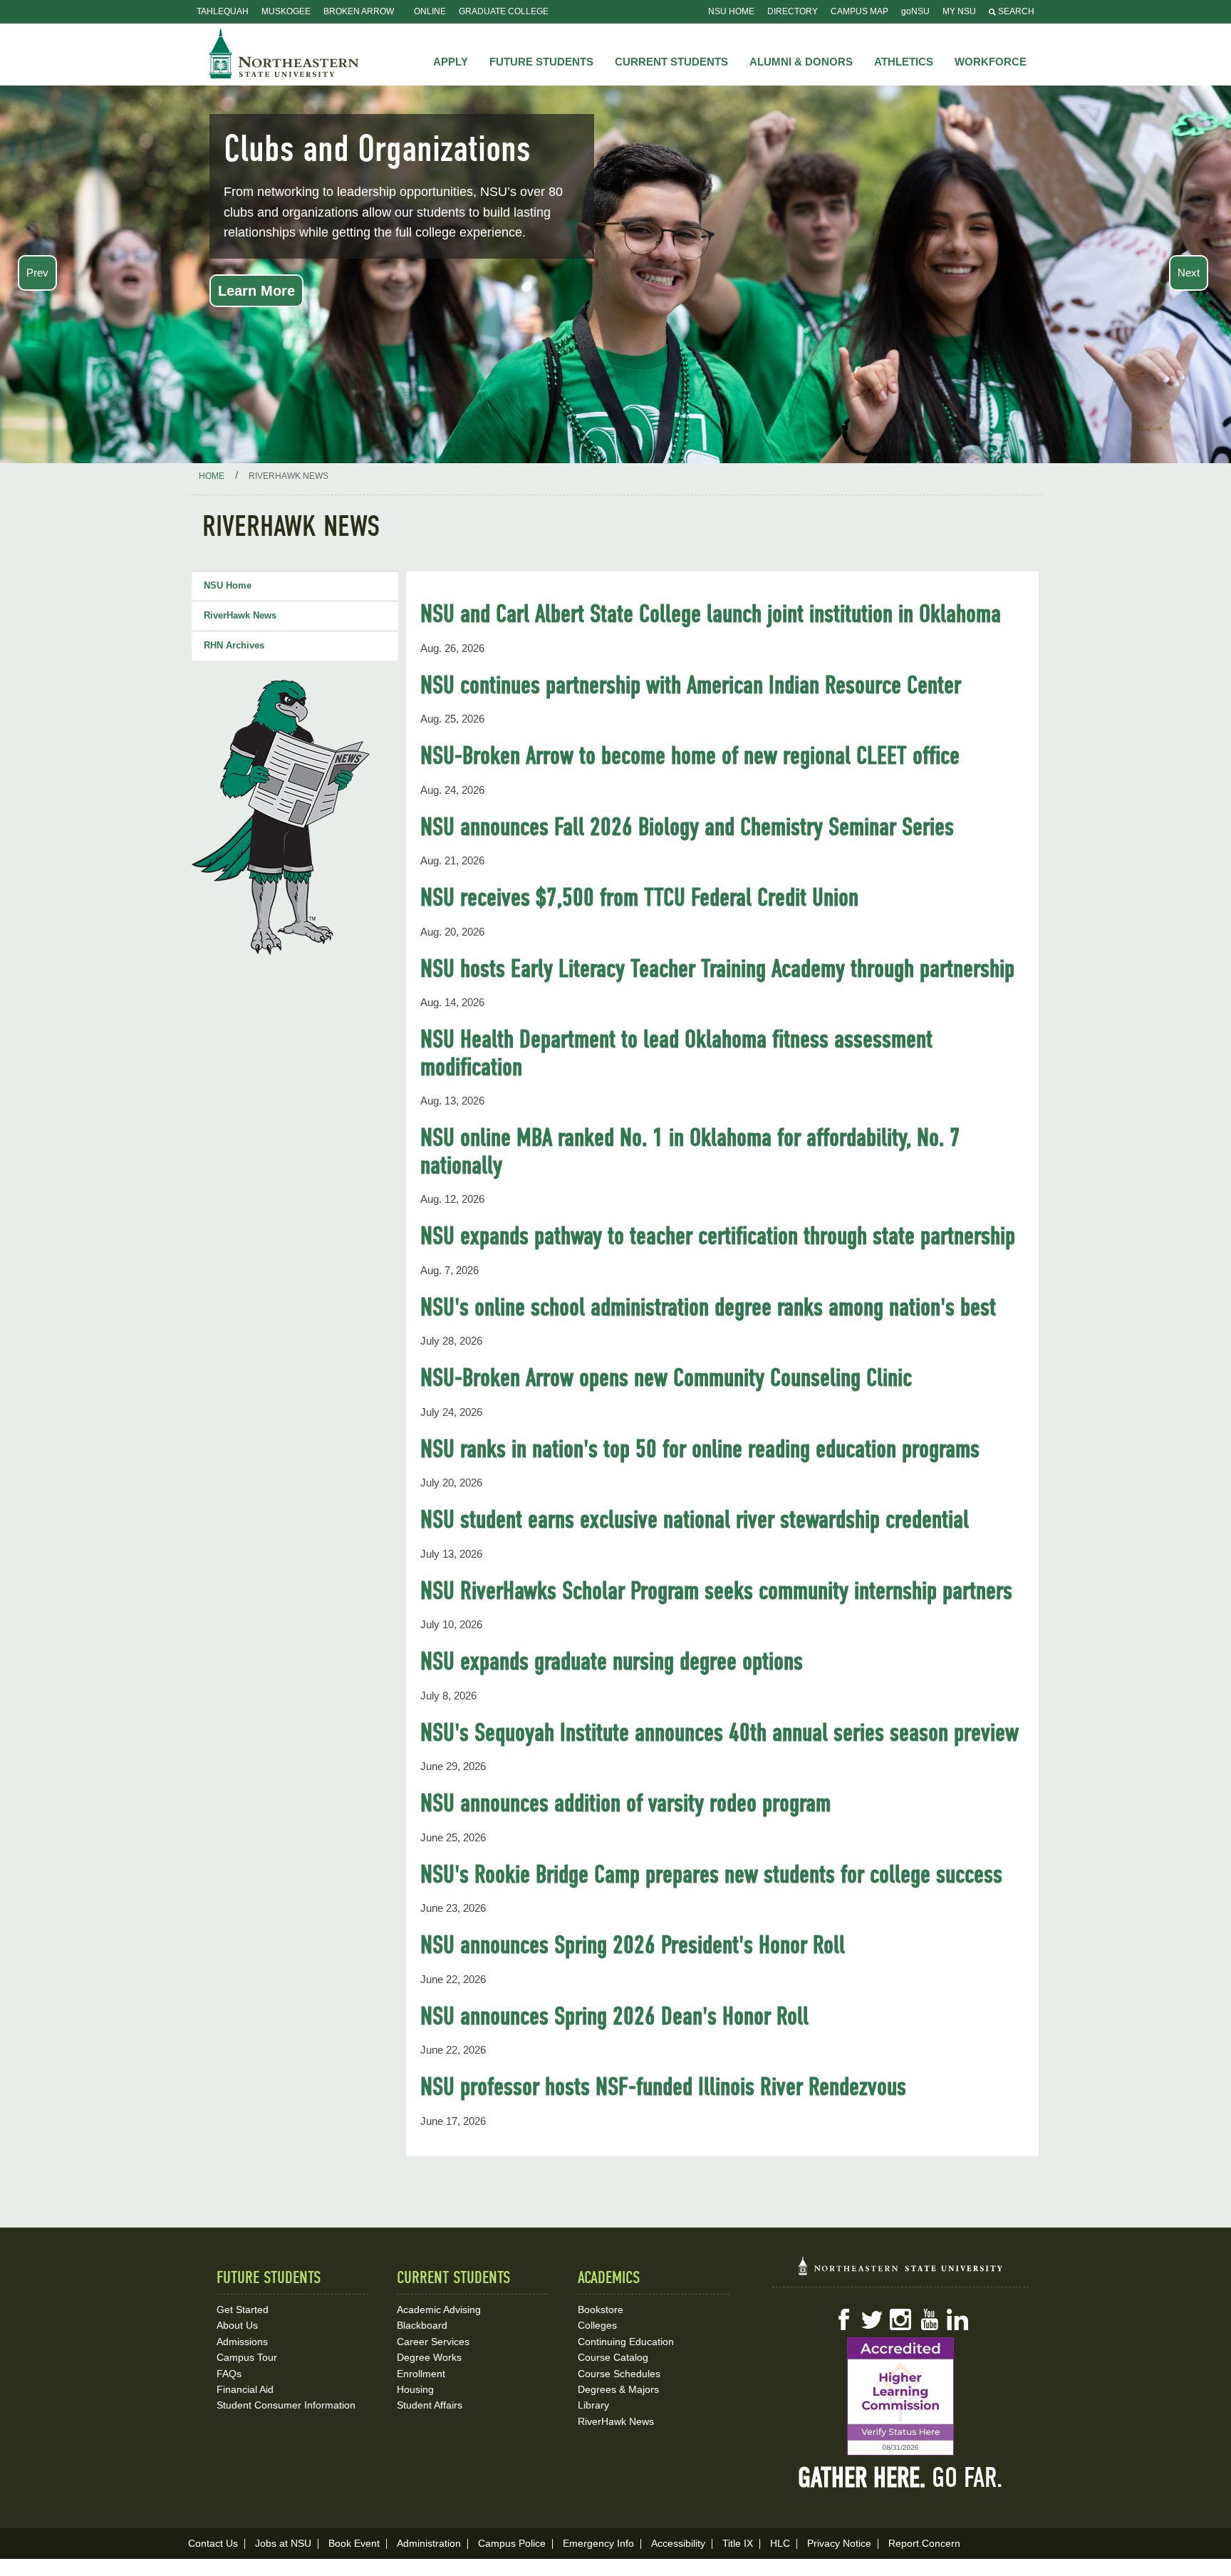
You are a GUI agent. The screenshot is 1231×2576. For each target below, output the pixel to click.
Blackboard (422, 2325)
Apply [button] (451, 62)
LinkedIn (957, 2319)
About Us (237, 2325)
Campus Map (859, 11)
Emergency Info (598, 2543)
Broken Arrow (359, 11)
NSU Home (731, 11)
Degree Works (429, 2357)
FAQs (229, 2374)
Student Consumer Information (286, 2405)
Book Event (354, 2543)
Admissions (242, 2342)
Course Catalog (613, 2357)
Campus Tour (247, 2357)
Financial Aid (245, 2389)
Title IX (738, 2543)
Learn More (256, 291)
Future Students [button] (541, 62)
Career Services (433, 2342)
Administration (429, 2543)
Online (430, 11)
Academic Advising (439, 2309)
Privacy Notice (839, 2543)
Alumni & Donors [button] (801, 62)
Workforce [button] (991, 62)
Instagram (900, 2319)
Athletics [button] (904, 62)
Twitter (872, 2319)
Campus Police (512, 2543)
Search (1015, 11)
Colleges (597, 2325)
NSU (284, 53)
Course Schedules (619, 2374)
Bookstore (601, 2309)
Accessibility (678, 2543)
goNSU (915, 11)
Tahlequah (223, 11)
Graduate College (504, 11)
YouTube (929, 2319)
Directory (793, 11)
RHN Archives (234, 645)
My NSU (959, 11)
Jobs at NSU (283, 2543)
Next (1189, 273)
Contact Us (213, 2543)
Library (593, 2405)
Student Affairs (430, 2405)
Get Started (243, 2309)
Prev (37, 273)
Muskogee (286, 11)
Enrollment (421, 2374)
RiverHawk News (240, 615)
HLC (780, 2543)
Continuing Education (626, 2342)
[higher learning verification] (900, 2396)
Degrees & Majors (618, 2389)
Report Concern (924, 2543)
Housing (415, 2389)
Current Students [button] (671, 62)
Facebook (843, 2319)
